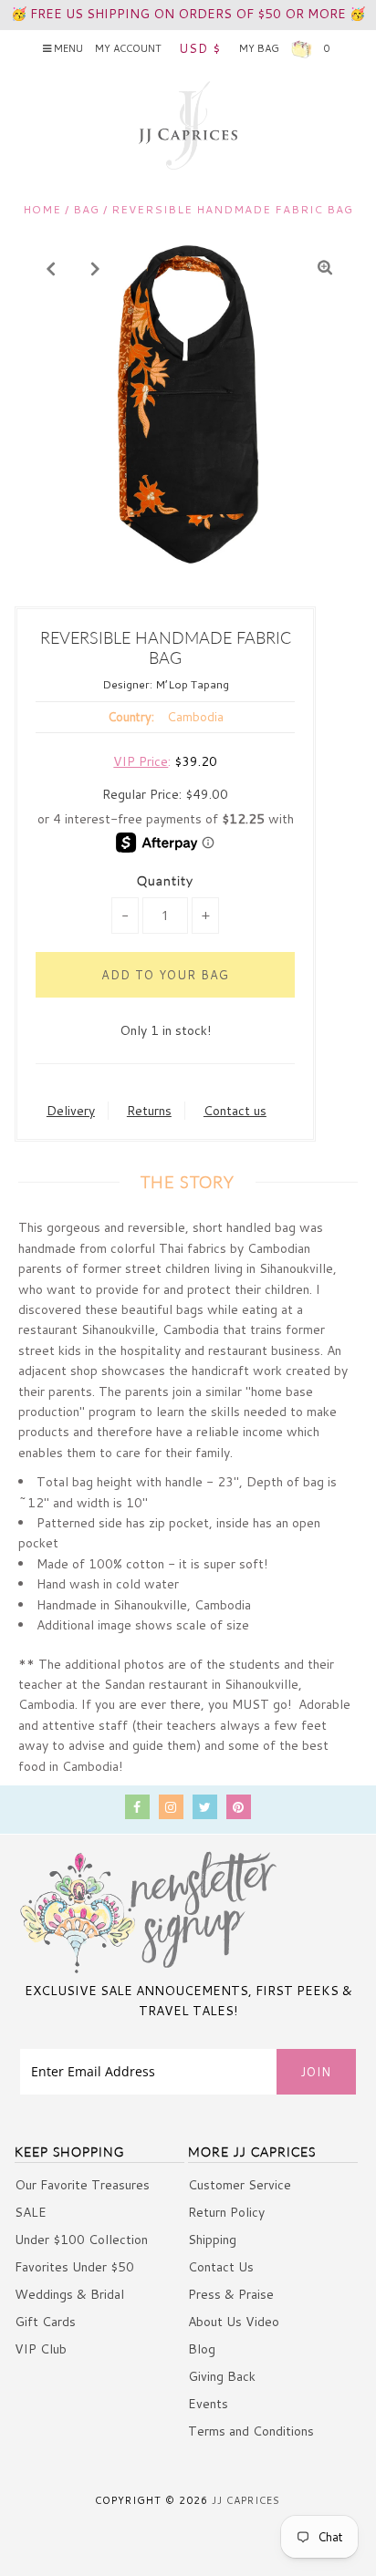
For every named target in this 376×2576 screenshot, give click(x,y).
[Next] (96, 268)
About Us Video (234, 2322)
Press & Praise (231, 2294)
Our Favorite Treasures (82, 2185)
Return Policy (226, 2212)
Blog (202, 2349)
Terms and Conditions (251, 2431)
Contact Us (221, 2267)
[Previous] (51, 268)
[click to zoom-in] (325, 268)
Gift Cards (45, 2322)
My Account (128, 48)
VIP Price (141, 761)
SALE (31, 2212)
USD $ (200, 48)
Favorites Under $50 (74, 2267)
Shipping (212, 2240)
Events (208, 2404)
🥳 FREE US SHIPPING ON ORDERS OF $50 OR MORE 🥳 (188, 14)
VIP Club (41, 2349)
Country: (131, 717)
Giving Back (222, 2376)
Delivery (71, 1111)
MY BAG (284, 48)
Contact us (235, 1111)
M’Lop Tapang (192, 684)
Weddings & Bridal (69, 2294)
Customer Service (240, 2185)
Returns (149, 1111)
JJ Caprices (246, 2500)
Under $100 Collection (81, 2240)
